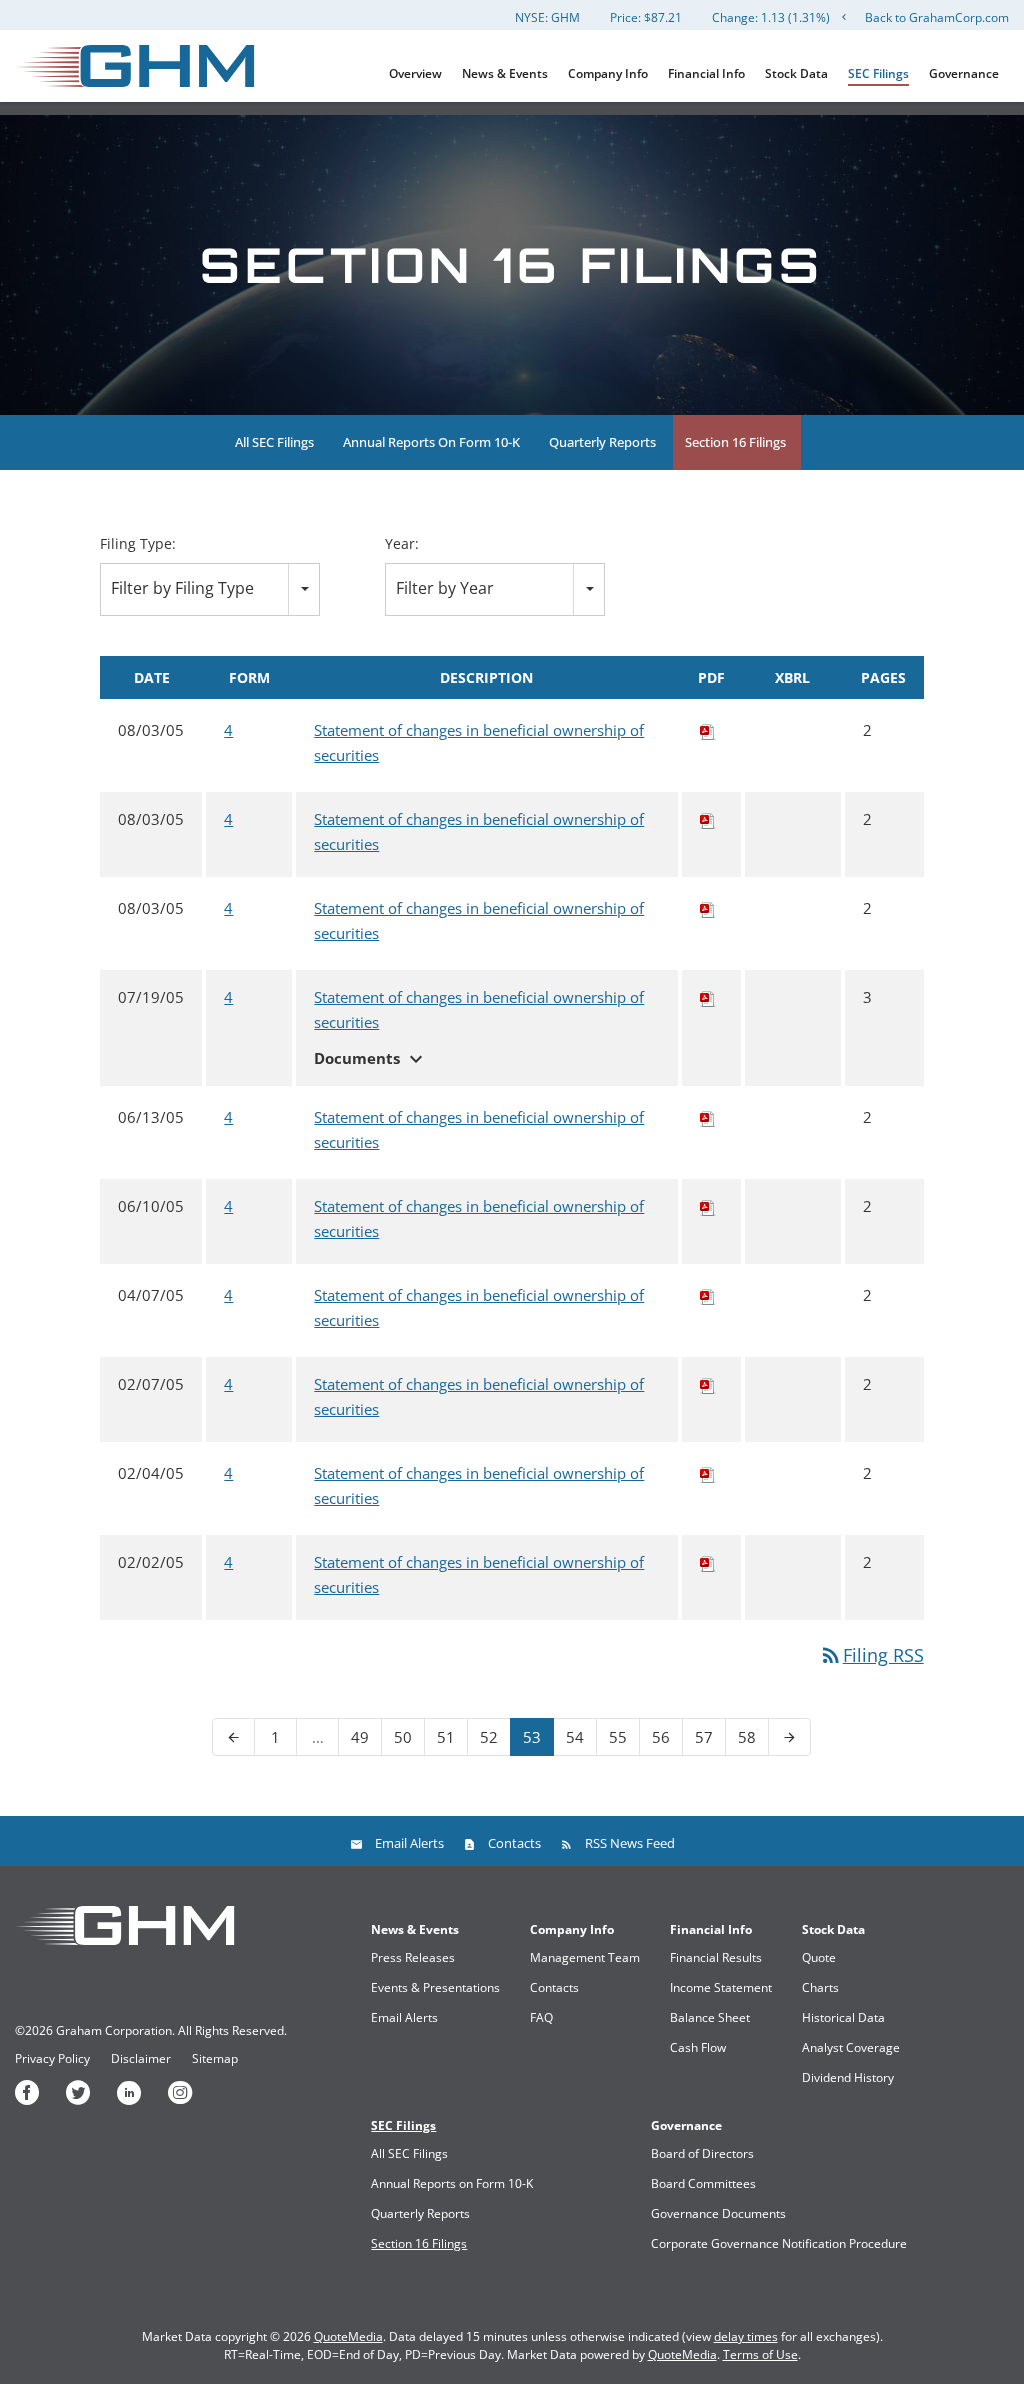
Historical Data (843, 2017)
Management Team (585, 1957)
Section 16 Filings (735, 442)
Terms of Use (760, 2354)
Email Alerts (409, 1843)
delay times (746, 2336)
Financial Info (706, 73)
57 (704, 1737)
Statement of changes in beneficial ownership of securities (479, 742)
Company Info (608, 73)
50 (403, 1737)
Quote (819, 1957)
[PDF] (708, 730)
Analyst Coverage (851, 2047)
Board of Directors (702, 2153)
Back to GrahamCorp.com (937, 17)
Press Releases (413, 1957)
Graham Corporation (114, 2030)
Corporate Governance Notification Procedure (779, 2243)
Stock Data (796, 73)
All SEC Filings (274, 442)
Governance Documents (718, 2213)
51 (446, 1737)
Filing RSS (871, 1655)
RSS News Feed (630, 1843)
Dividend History (848, 2077)
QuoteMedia (348, 2336)
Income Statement (721, 1987)
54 (575, 1737)
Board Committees (703, 2183)
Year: (402, 543)
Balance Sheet (710, 2017)
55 (618, 1737)
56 (661, 1737)
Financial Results (716, 1957)
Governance (964, 73)
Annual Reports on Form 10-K (431, 442)
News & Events (505, 73)
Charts (820, 1987)
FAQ (541, 2017)
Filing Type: (138, 543)
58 (747, 1737)
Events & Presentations (435, 1987)
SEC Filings (878, 73)
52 (489, 1737)
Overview (415, 73)
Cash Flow (698, 2047)
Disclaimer (141, 2059)
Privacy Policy (52, 2059)
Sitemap (215, 2059)
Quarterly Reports (602, 442)
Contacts (514, 1843)
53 (532, 1737)
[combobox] (210, 589)
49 (360, 1737)
